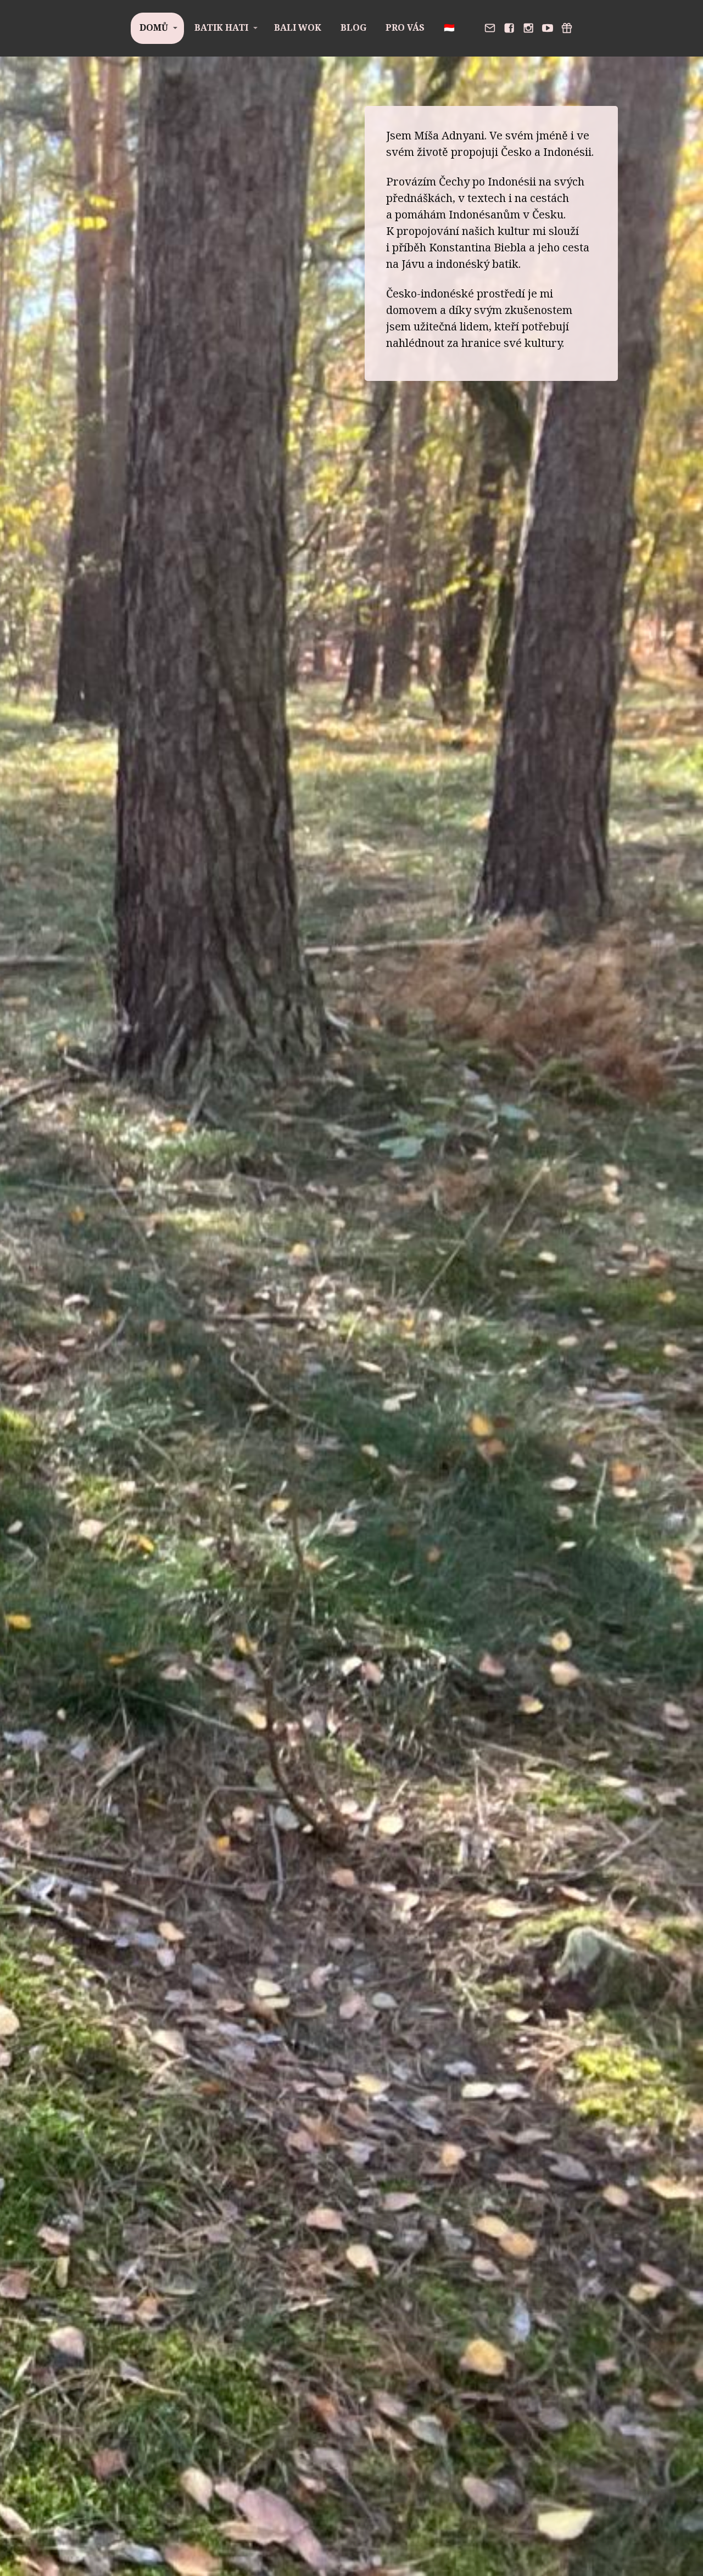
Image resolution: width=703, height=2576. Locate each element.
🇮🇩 (449, 27)
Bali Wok (298, 27)
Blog (353, 27)
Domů (154, 27)
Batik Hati (221, 27)
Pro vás (405, 27)
